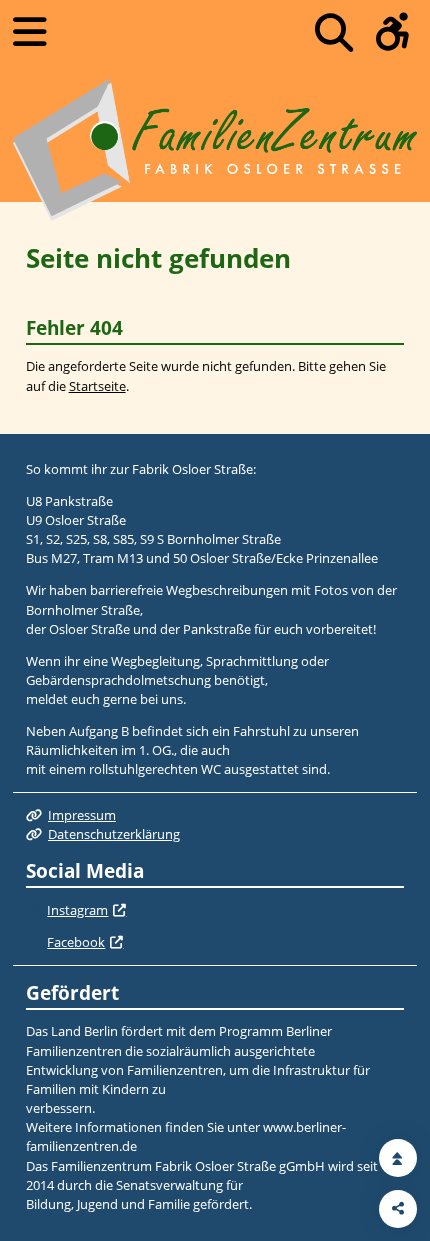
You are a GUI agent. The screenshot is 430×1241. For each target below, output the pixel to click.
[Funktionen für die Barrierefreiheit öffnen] (393, 32)
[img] (37, 911)
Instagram (77, 910)
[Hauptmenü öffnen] (30, 32)
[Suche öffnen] (334, 33)
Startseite (97, 386)
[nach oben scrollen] (398, 1158)
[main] (215, 318)
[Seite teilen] (398, 1209)
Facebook (76, 942)
